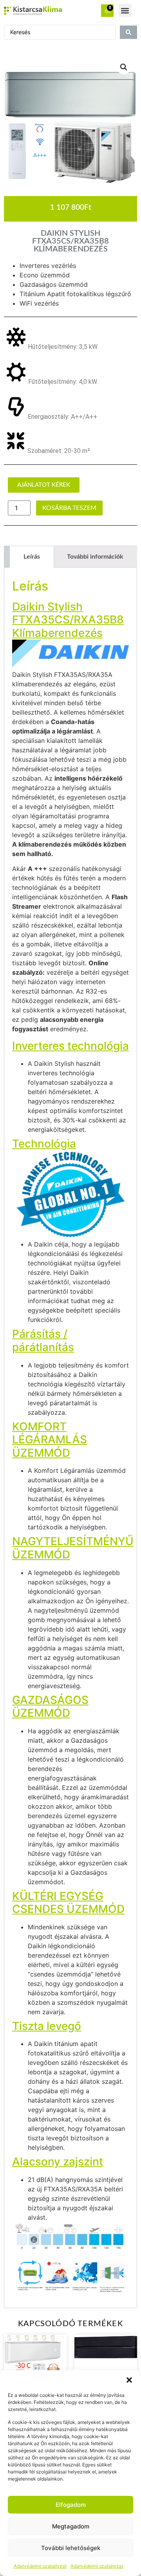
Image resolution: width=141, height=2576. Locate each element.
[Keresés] (128, 32)
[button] (129, 2380)
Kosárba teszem (69, 508)
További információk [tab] (95, 557)
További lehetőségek (71, 2548)
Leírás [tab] (32, 557)
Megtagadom (71, 2526)
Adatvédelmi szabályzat (40, 2566)
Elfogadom (71, 2505)
